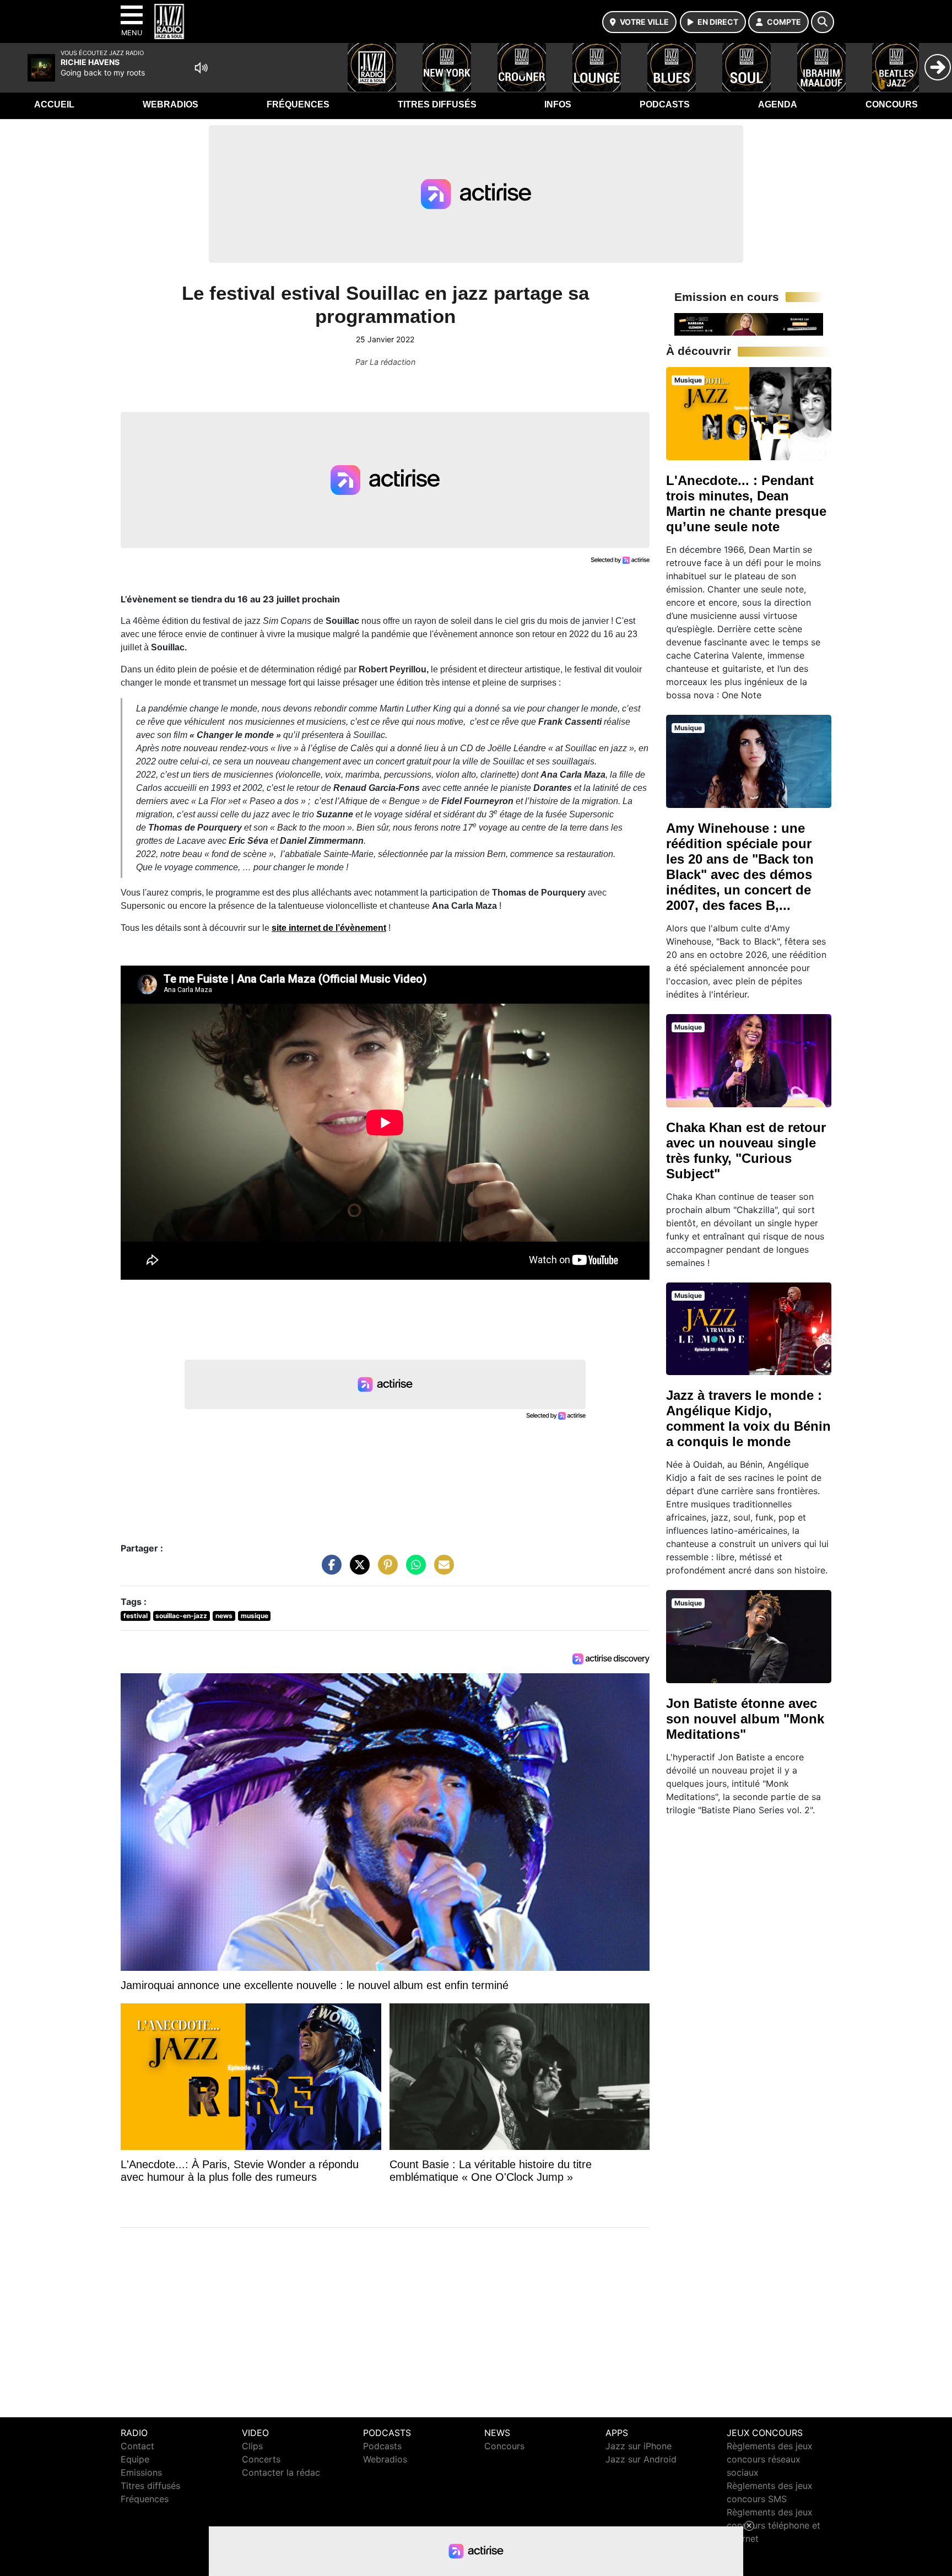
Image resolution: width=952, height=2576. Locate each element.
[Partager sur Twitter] (357, 1570)
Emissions (141, 2472)
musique (255, 1616)
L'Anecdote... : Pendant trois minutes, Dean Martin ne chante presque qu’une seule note (746, 503)
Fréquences (298, 104)
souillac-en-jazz (181, 1616)
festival (136, 1616)
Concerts (261, 2459)
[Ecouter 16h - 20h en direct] (749, 324)
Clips (252, 2446)
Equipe (135, 2459)
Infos (558, 104)
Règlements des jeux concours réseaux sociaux (770, 2459)
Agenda (778, 104)
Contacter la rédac (281, 2472)
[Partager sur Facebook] (329, 1570)
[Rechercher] (823, 22)
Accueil (54, 104)
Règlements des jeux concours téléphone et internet (773, 2525)
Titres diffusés (437, 104)
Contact (137, 2446)
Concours (892, 104)
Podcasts (665, 104)
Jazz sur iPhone (639, 2446)
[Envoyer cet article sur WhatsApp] (413, 1570)
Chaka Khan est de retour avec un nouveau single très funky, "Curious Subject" (746, 1150)
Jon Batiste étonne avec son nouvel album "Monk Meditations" (745, 1719)
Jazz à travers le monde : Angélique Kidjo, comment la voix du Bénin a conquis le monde (748, 1418)
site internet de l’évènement (329, 928)
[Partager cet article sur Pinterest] (385, 1570)
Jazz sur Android (641, 2459)
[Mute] (201, 68)
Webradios (171, 104)
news (224, 1616)
